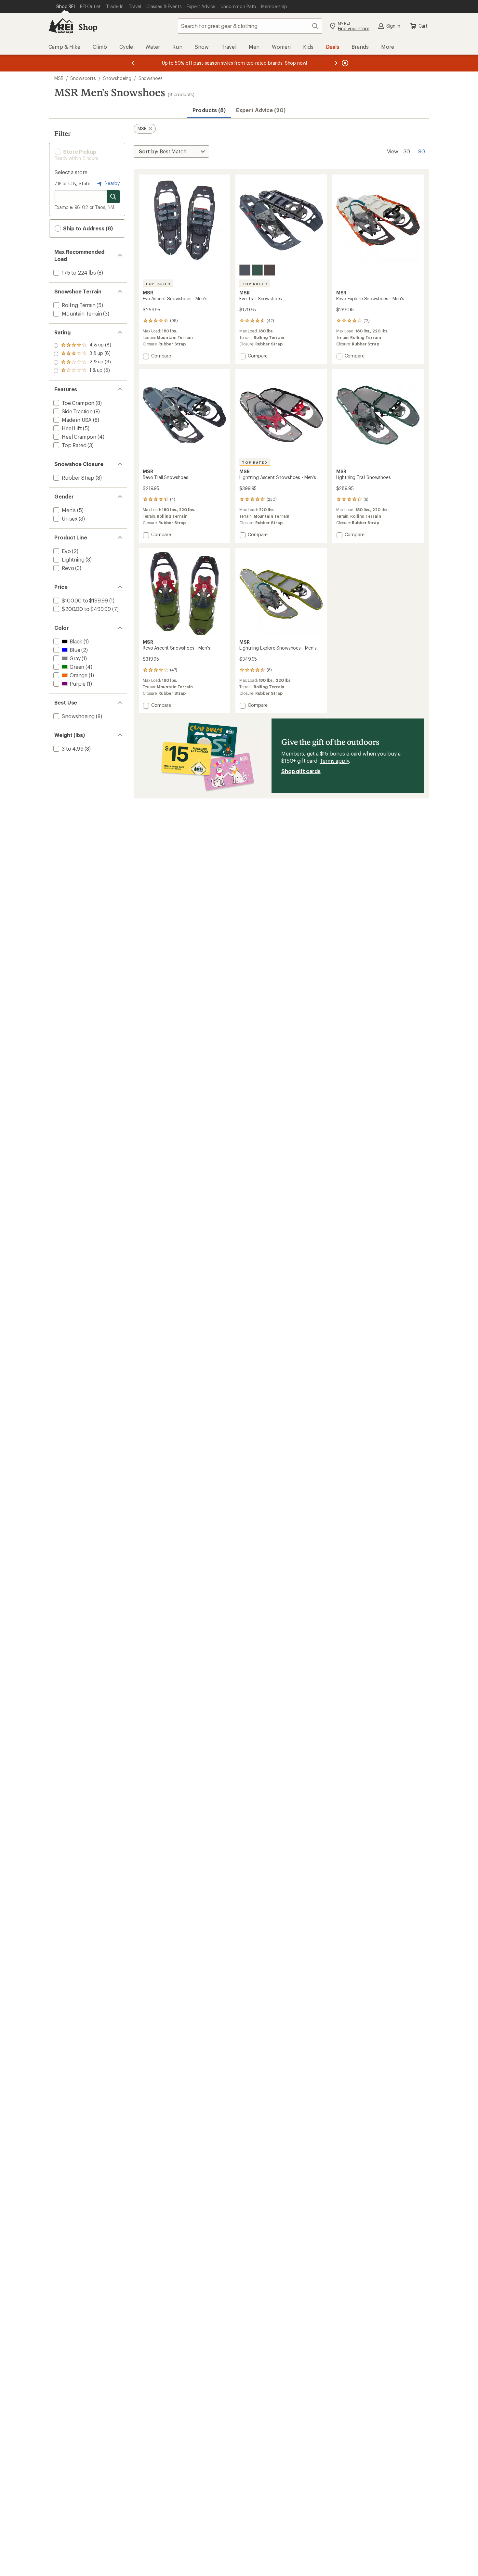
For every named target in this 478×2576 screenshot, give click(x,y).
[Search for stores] (113, 197)
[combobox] (250, 26)
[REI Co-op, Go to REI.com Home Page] (61, 26)
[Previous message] (133, 63)
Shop (88, 27)
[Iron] (270, 270)
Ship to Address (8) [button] (87, 228)
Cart (423, 26)
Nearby (112, 183)
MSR (59, 78)
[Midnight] (245, 270)
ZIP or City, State (73, 183)
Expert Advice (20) (261, 110)
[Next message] (336, 63)
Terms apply (334, 761)
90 (422, 151)
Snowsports (83, 78)
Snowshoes (151, 78)
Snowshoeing (117, 78)
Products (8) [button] (209, 110)
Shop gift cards (301, 771)
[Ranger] (257, 270)
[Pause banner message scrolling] (344, 63)
